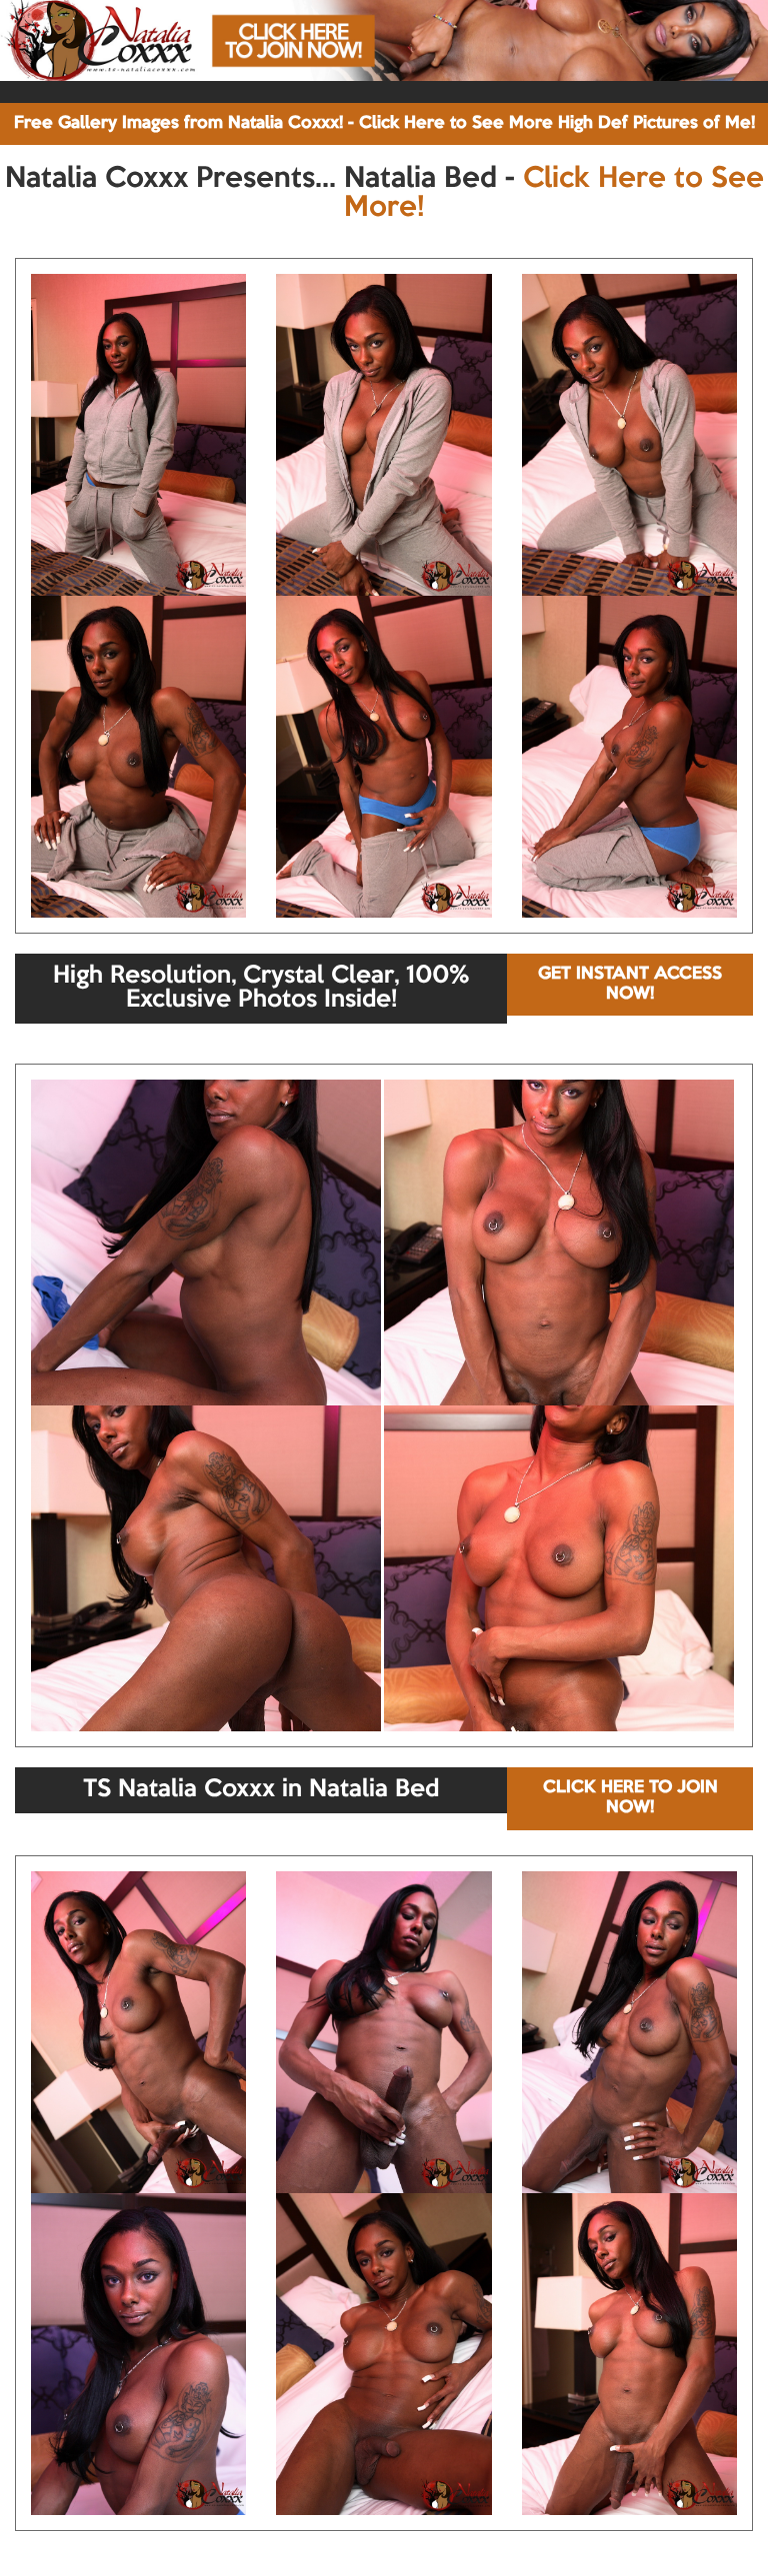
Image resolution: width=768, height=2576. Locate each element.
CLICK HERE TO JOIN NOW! (630, 1798)
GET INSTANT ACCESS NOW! (630, 984)
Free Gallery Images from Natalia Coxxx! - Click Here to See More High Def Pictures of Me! (384, 123)
